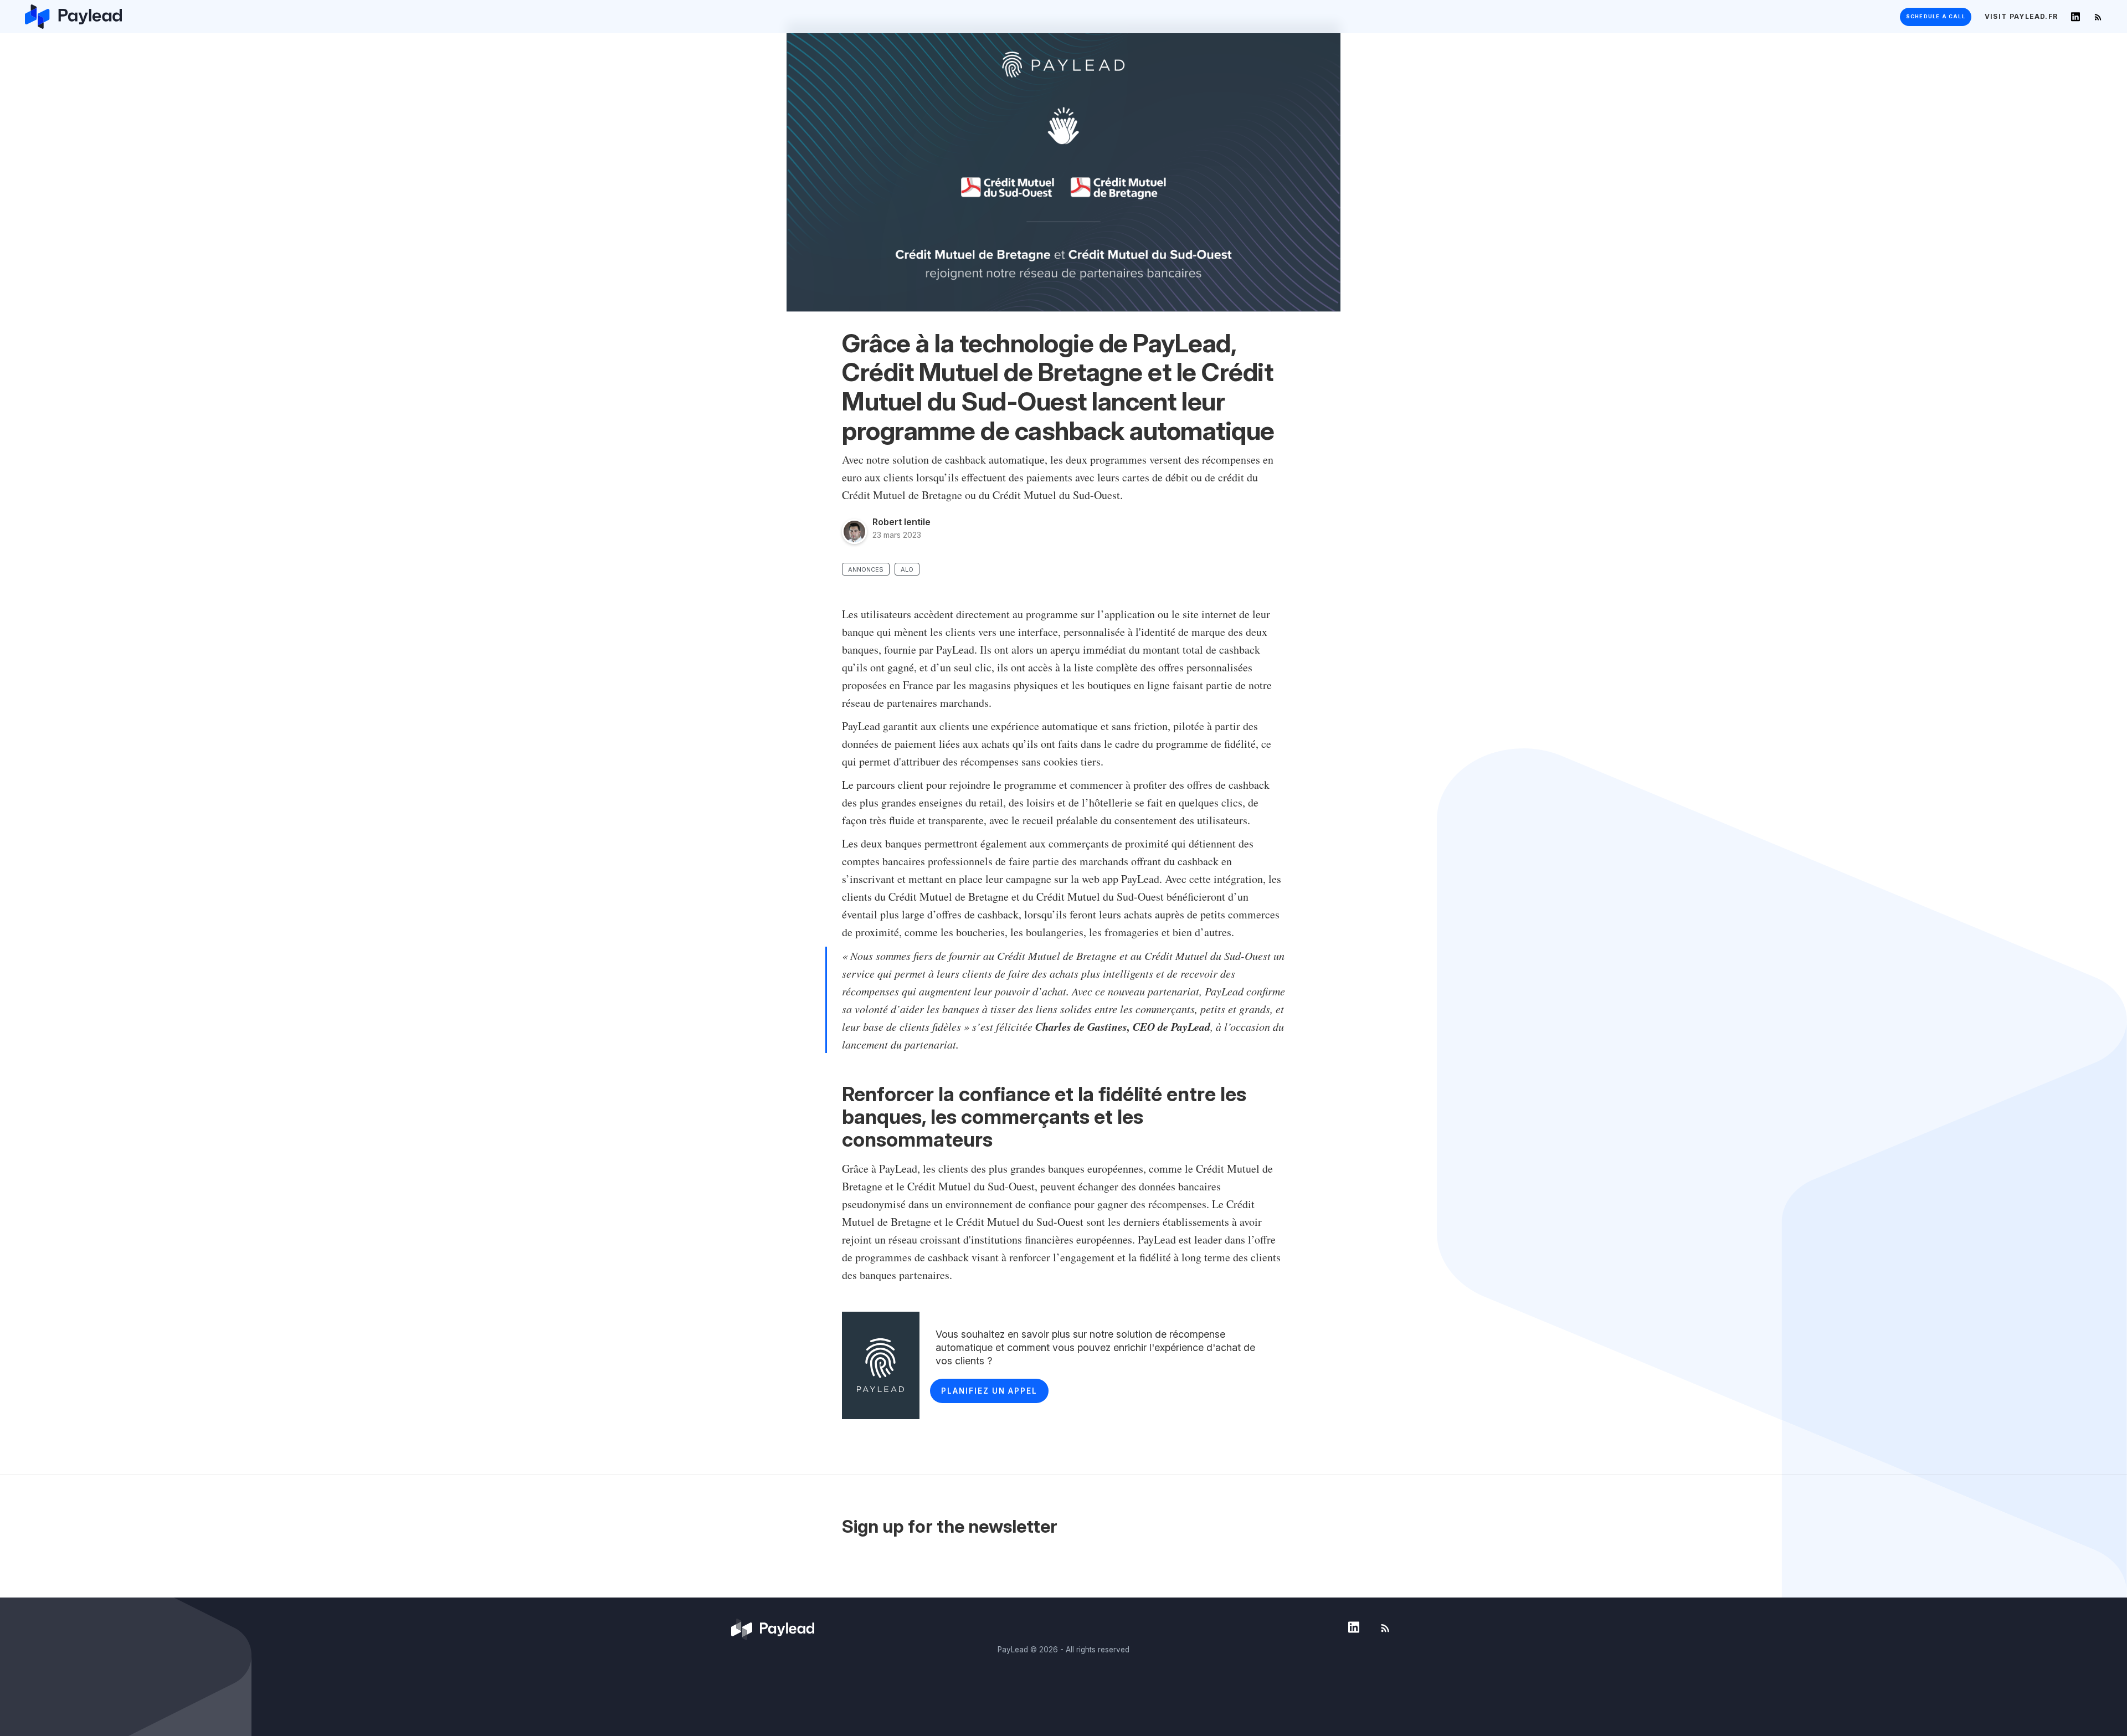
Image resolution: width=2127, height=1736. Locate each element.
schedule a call (1936, 16)
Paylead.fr (2021, 16)
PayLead (1013, 1650)
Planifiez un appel (989, 1391)
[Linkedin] (2075, 17)
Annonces (866, 569)
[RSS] (2098, 17)
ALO (907, 569)
